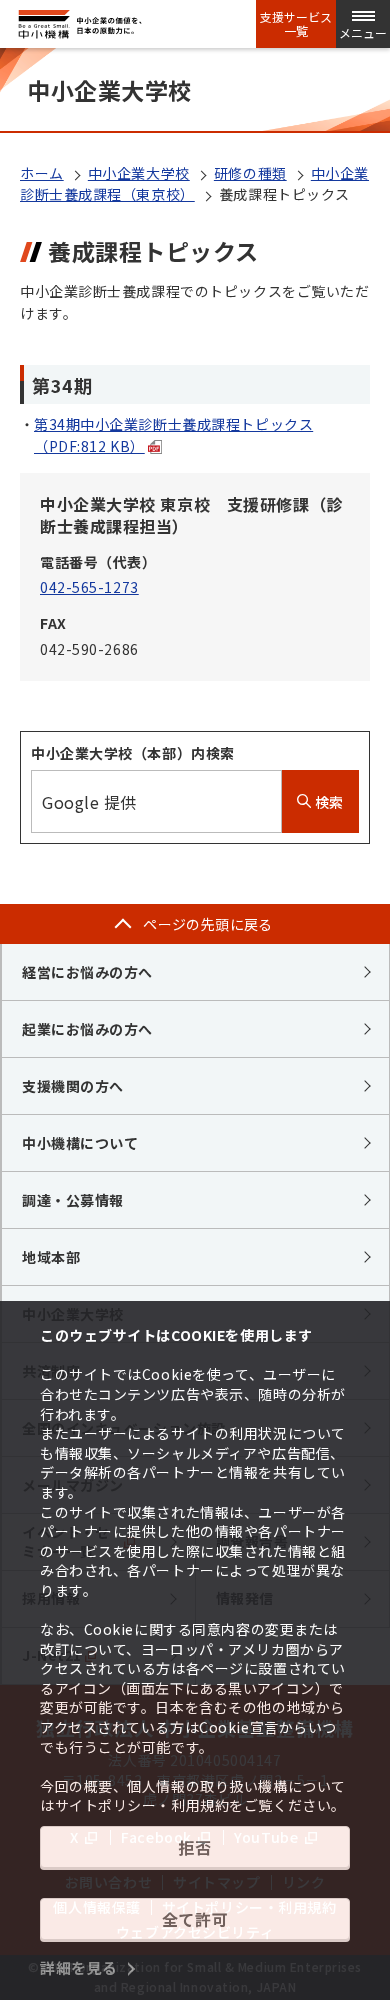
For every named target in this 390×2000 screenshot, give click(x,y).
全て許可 (195, 1919)
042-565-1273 (89, 587)
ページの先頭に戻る (208, 924)
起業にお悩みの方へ (87, 1029)
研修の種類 (250, 173)
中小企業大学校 (139, 173)
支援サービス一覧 (296, 24)
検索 (327, 802)
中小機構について (80, 1143)
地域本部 (51, 1257)
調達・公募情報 (73, 1200)
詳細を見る (79, 1967)
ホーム (42, 173)
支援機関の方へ (73, 1086)
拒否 (194, 1847)
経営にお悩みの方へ (87, 972)
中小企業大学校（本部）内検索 (133, 753)
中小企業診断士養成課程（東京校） (194, 183)
